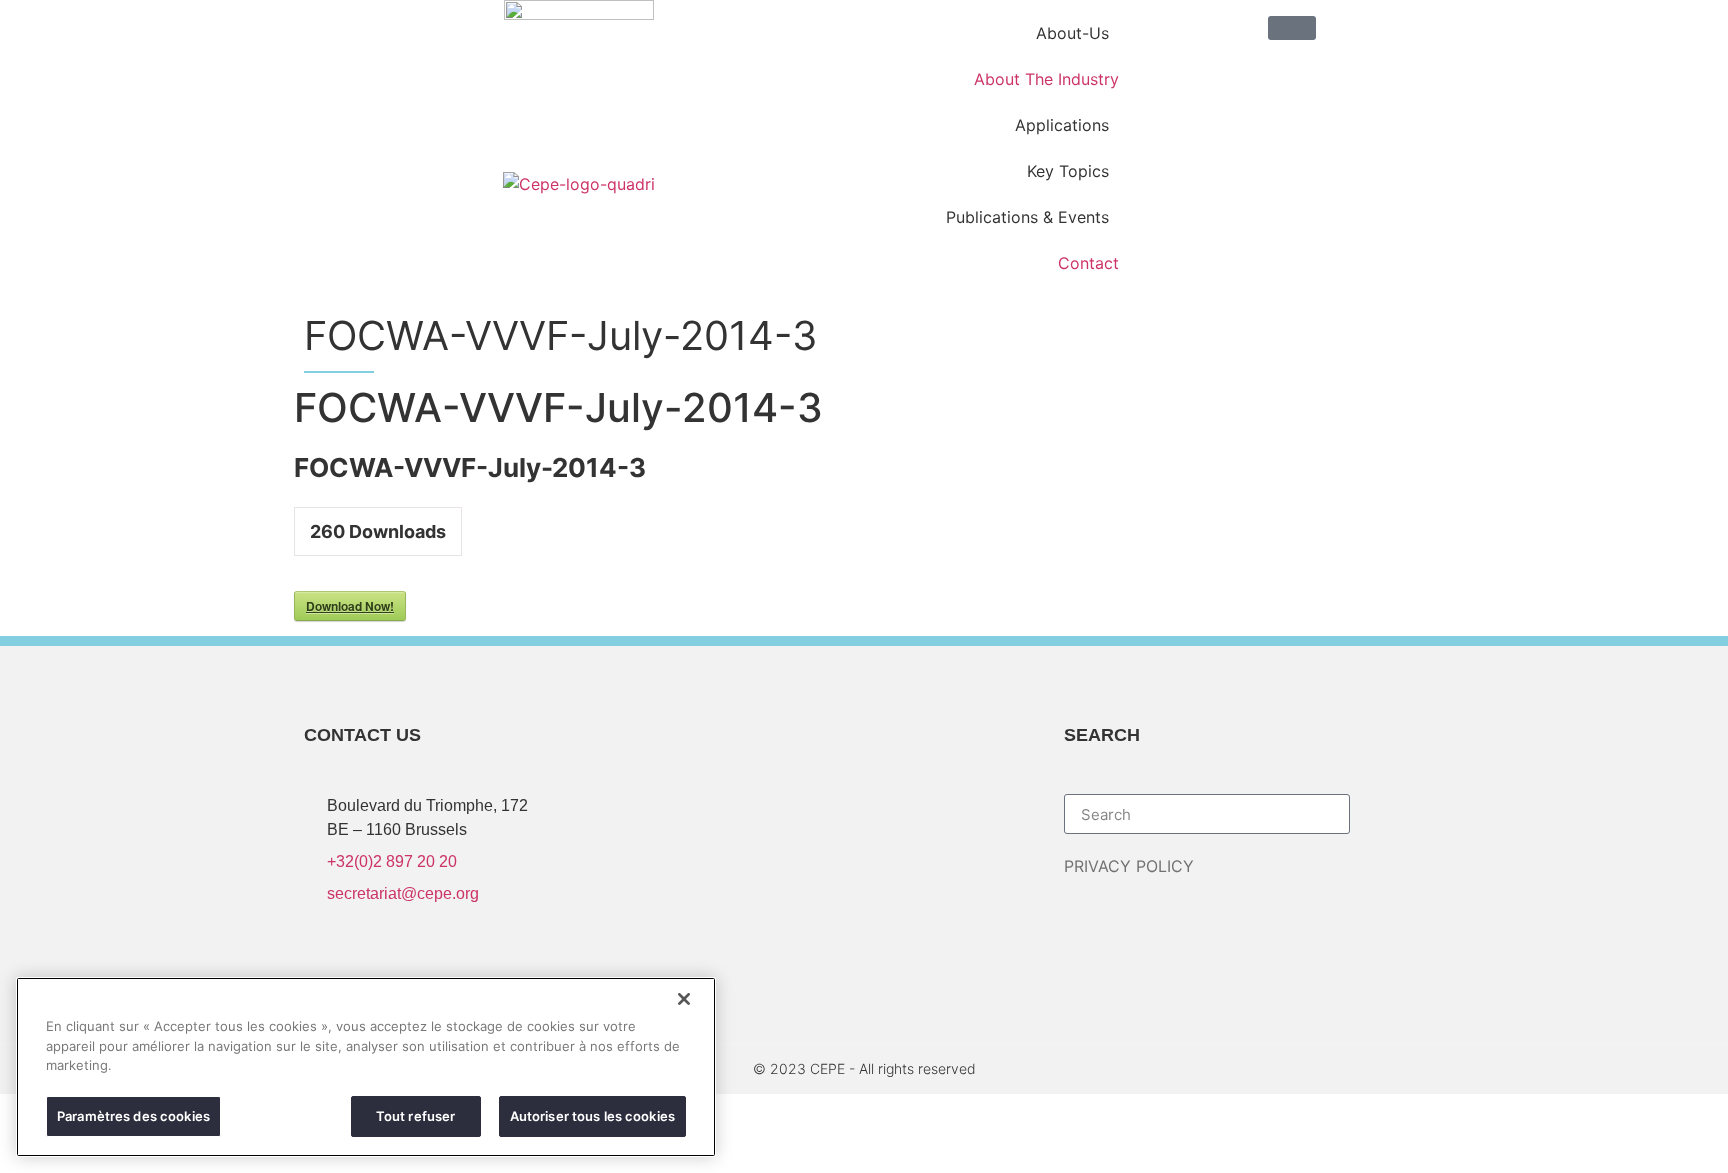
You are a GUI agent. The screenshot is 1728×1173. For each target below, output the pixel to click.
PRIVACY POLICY (1129, 866)
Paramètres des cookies (133, 1115)
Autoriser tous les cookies (592, 1115)
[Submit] (1392, 814)
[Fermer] (684, 999)
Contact (1088, 263)
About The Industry (1046, 79)
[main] (366, 1067)
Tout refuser (416, 1115)
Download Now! (350, 606)
